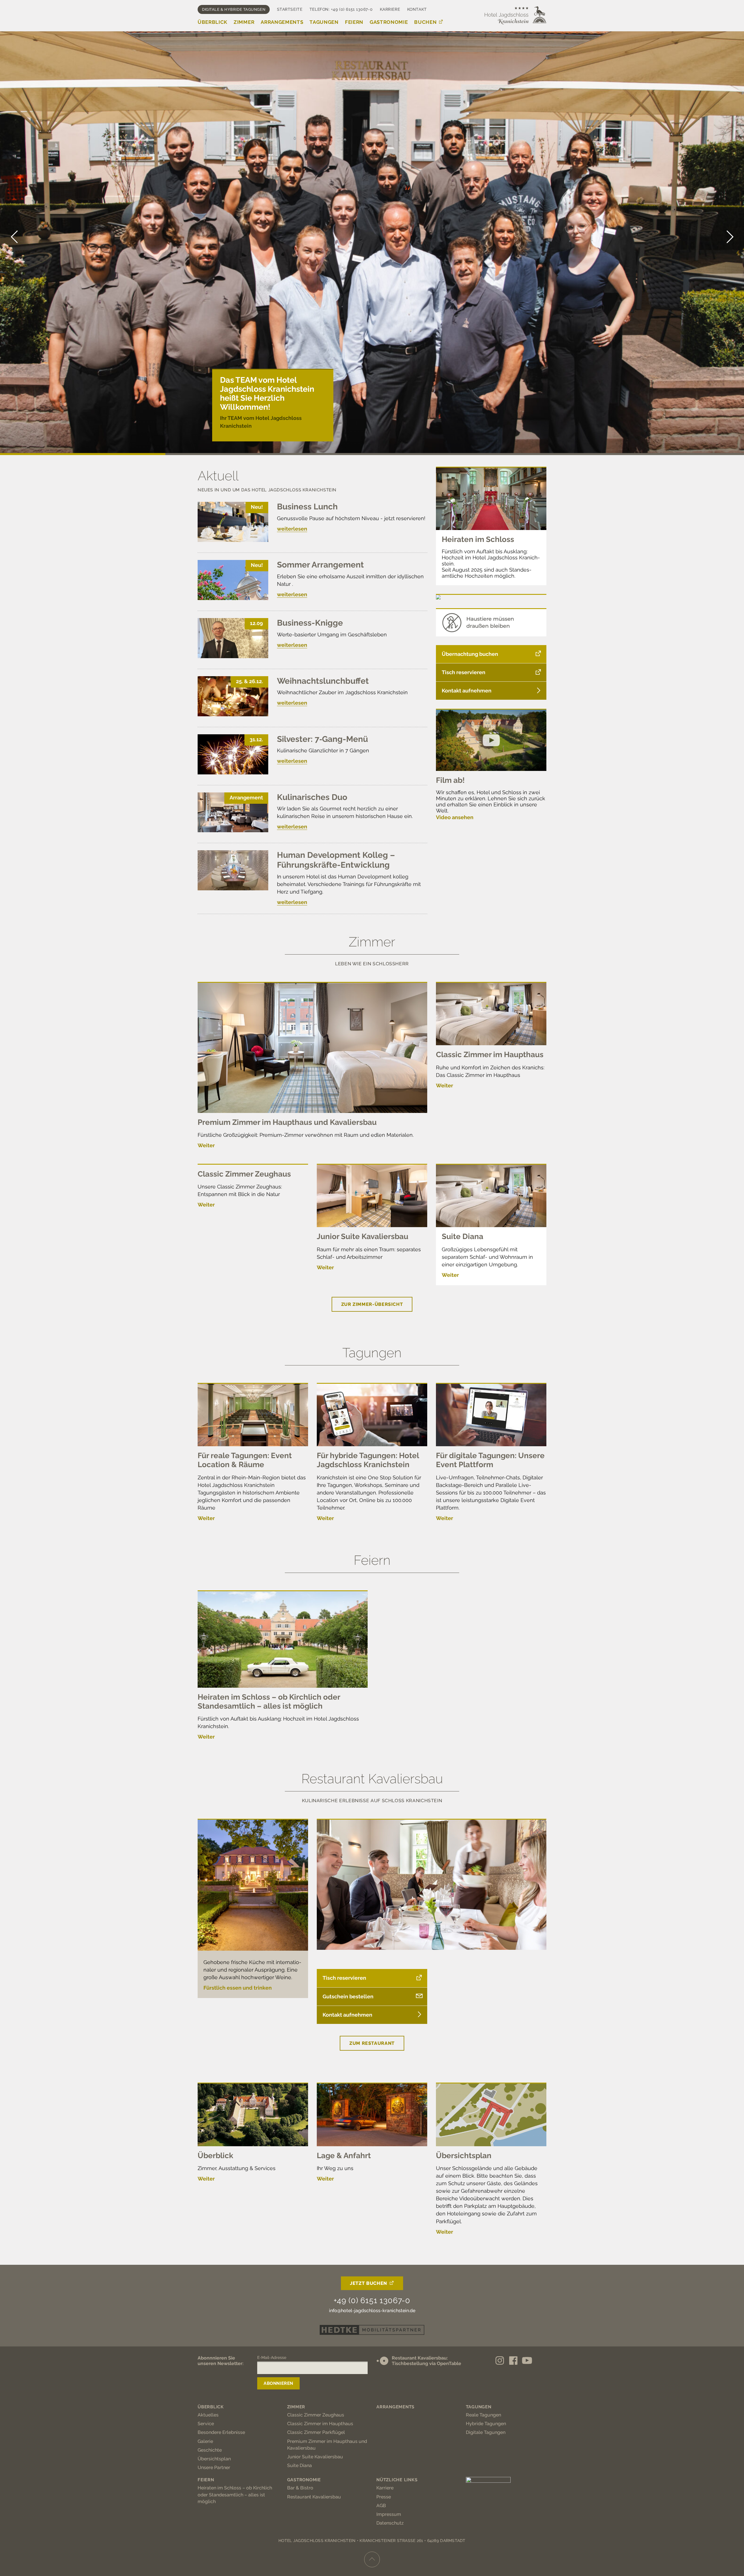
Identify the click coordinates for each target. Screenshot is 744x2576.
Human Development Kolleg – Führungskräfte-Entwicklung (336, 860)
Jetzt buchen (369, 2283)
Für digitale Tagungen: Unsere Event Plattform (490, 1460)
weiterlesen (292, 529)
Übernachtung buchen (470, 654)
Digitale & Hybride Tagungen (234, 9)
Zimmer (244, 22)
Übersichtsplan (464, 2156)
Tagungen (324, 22)
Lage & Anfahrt (344, 2156)
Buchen (425, 22)
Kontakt (417, 9)
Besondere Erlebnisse (221, 2432)
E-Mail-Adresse (272, 2357)
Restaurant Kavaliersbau (314, 2497)
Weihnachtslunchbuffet (323, 681)
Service (206, 2424)
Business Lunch (307, 507)
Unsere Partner (214, 2467)
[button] (729, 237)
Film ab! (450, 780)
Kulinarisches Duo (312, 797)
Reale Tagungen (483, 2415)
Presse (384, 2497)
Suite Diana (463, 1236)
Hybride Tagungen (486, 2424)
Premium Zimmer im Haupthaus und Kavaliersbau (287, 1122)
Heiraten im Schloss (478, 539)
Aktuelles (208, 2415)
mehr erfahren (238, 429)
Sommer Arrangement (320, 565)
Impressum (389, 2514)
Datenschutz (390, 2523)
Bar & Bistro (300, 2488)
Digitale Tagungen (486, 2432)
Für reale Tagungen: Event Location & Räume (245, 1460)
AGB (381, 2506)
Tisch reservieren (464, 672)
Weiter (206, 1145)
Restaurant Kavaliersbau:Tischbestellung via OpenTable (426, 2361)
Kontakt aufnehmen (467, 691)
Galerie (205, 2441)
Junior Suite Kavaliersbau (363, 1236)
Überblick (212, 22)
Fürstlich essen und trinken (238, 1988)
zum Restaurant (372, 2043)
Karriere (390, 9)
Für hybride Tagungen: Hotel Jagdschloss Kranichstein (368, 1460)
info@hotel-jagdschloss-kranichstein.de (372, 2311)
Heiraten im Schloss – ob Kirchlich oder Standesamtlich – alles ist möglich (269, 1701)
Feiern (354, 22)
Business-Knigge (310, 623)
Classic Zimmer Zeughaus (244, 1174)
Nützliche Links (397, 2480)
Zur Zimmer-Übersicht (372, 1304)
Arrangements (282, 22)
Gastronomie (389, 22)
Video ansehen (455, 817)
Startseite (290, 9)
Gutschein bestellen (348, 1996)
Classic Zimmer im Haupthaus (490, 1055)
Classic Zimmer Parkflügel (316, 2432)
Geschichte (210, 2450)
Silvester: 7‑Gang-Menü (322, 739)
